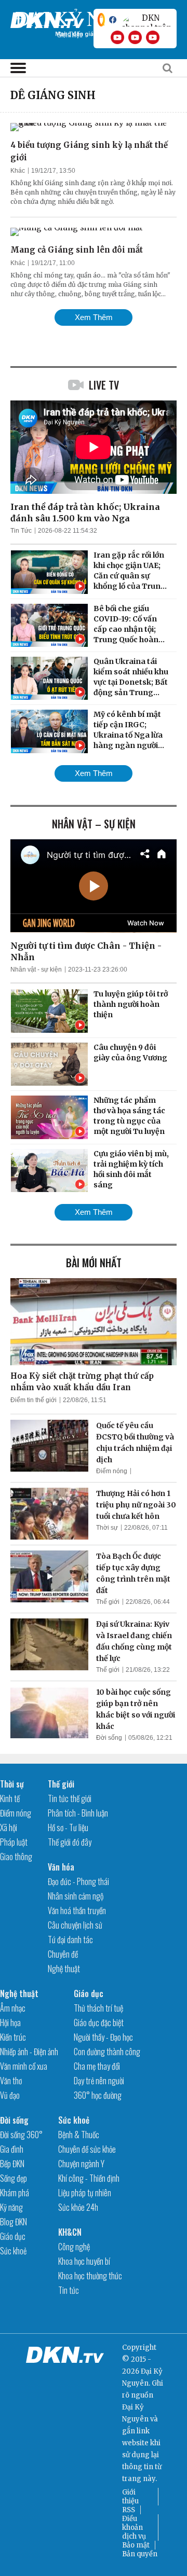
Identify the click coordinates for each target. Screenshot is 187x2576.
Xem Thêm (94, 317)
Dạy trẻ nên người (99, 2081)
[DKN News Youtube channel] (117, 37)
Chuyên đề (63, 1954)
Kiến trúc (13, 2037)
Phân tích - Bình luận (78, 1813)
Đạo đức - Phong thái (78, 1881)
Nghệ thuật (64, 1969)
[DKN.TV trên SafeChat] (101, 20)
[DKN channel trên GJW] (146, 20)
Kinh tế (10, 1798)
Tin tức (69, 2290)
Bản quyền (140, 2554)
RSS (129, 2510)
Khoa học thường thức (90, 2276)
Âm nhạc (13, 2008)
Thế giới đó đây (70, 1842)
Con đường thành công (107, 2052)
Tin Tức (21, 531)
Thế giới (108, 1602)
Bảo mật (136, 2545)
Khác (18, 171)
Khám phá (15, 2193)
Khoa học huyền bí (84, 2261)
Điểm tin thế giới (34, 1400)
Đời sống (109, 1738)
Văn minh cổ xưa (24, 2066)
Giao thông (16, 1857)
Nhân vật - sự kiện (36, 970)
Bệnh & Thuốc (79, 2135)
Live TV (104, 385)
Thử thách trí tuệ (98, 2008)
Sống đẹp (14, 2178)
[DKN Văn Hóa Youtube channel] (153, 37)
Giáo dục (89, 1993)
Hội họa (10, 2023)
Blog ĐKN (14, 2222)
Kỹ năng (11, 2207)
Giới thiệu (130, 2497)
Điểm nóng (112, 1471)
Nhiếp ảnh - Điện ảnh (29, 2052)
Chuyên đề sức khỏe (87, 2149)
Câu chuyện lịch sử (75, 1925)
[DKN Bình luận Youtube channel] (135, 37)
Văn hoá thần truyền (77, 1910)
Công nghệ (74, 2247)
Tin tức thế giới (70, 1798)
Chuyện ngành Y (81, 2164)
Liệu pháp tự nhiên (85, 2193)
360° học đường (98, 2095)
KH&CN (70, 2232)
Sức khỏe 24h (78, 2207)
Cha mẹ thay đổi (97, 2066)
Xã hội (9, 1827)
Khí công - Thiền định (89, 2178)
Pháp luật (14, 1842)
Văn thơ (11, 2081)
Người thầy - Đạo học (103, 2037)
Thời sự (107, 1528)
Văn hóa (61, 1867)
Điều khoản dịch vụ (134, 2527)
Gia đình (12, 2149)
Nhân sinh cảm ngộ (76, 1896)
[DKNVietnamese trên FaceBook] (113, 20)
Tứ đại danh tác (70, 1940)
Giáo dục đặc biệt (99, 2023)
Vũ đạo (10, 2095)
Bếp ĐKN (12, 2164)
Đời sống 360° (21, 2135)
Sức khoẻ (13, 2251)
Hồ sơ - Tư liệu (68, 1827)
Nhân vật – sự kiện (94, 824)
